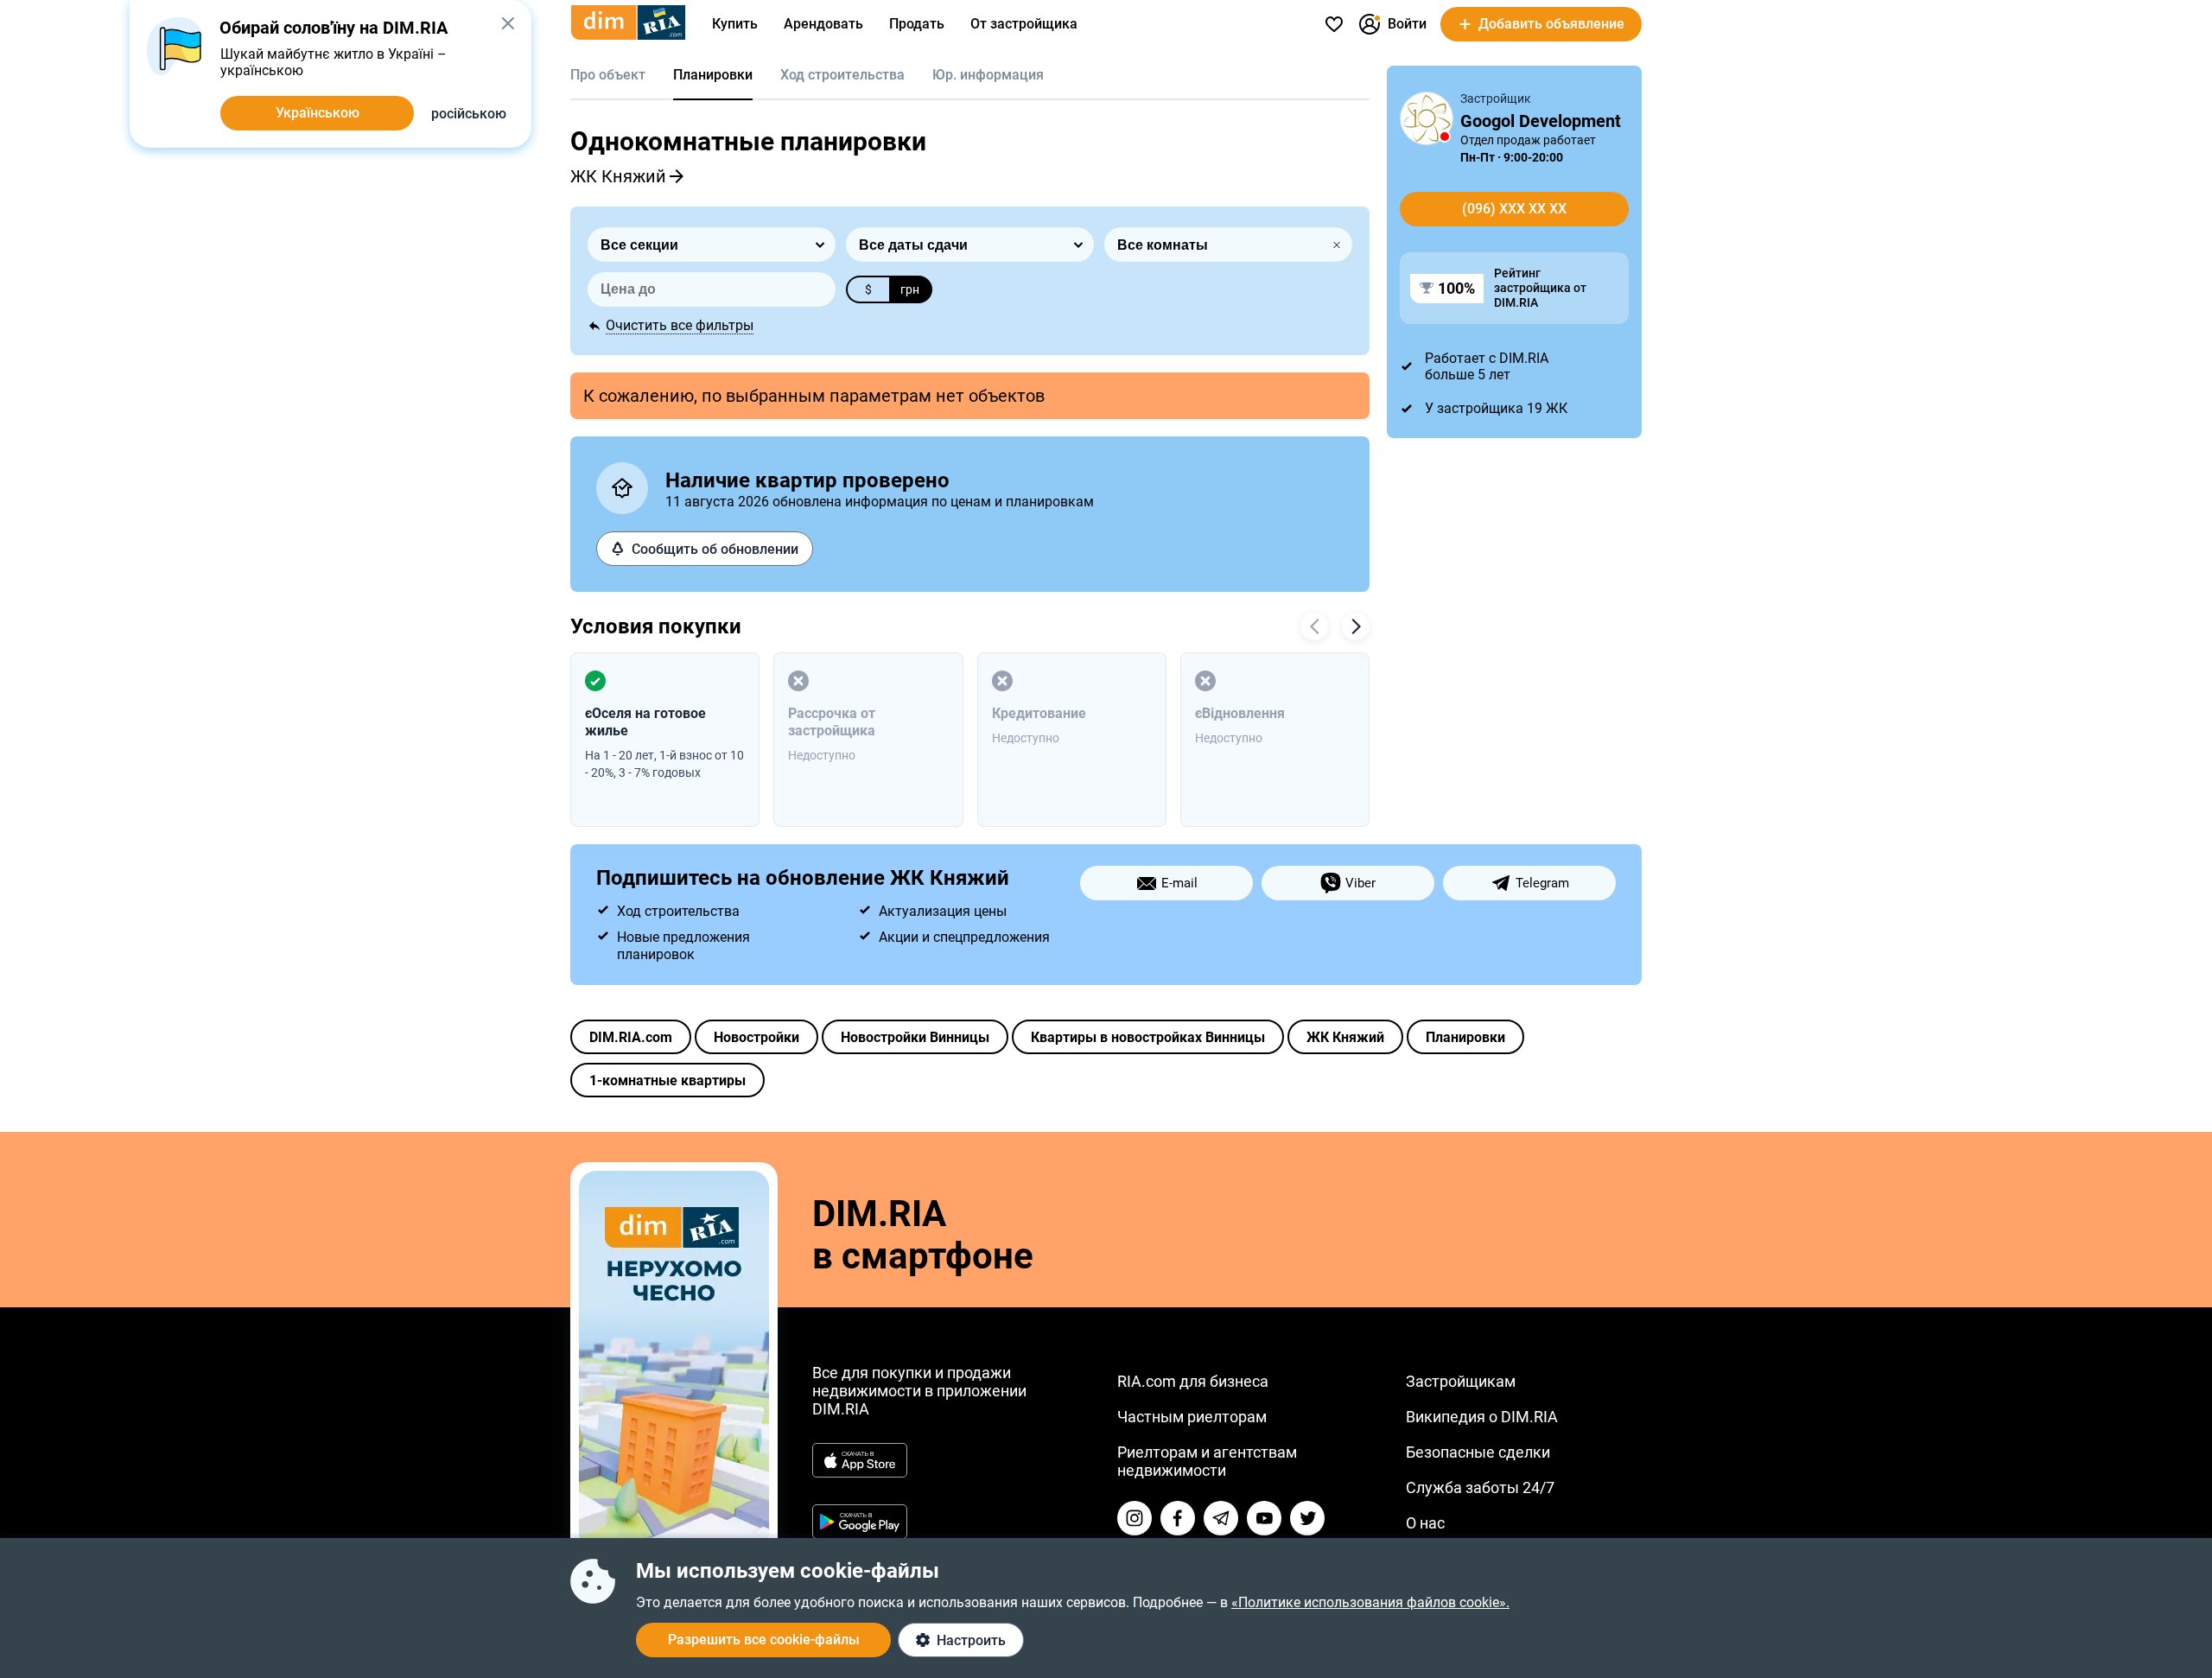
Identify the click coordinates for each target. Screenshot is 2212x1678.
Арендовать (823, 24)
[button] (508, 23)
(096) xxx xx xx (1514, 209)
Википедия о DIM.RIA (1482, 1417)
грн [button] (910, 289)
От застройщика (1024, 24)
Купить (735, 24)
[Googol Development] (1427, 118)
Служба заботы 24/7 (1480, 1487)
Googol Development (1541, 121)
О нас (1425, 1523)
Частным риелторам (1192, 1417)
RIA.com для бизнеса (1193, 1381)
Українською (318, 113)
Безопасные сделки (1478, 1452)
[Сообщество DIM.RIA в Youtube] (1264, 1518)
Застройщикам (1461, 1381)
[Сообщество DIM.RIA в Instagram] (1135, 1518)
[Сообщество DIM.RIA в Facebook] (1178, 1518)
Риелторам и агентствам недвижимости (1207, 1461)
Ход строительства (842, 75)
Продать (917, 24)
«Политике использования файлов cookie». (1370, 1602)
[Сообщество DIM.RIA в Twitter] (1307, 1518)
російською (469, 114)
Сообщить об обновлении (715, 549)
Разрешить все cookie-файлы (764, 1640)
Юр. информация (988, 75)
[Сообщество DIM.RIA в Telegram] (1221, 1518)
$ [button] (868, 289)
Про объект (608, 75)
